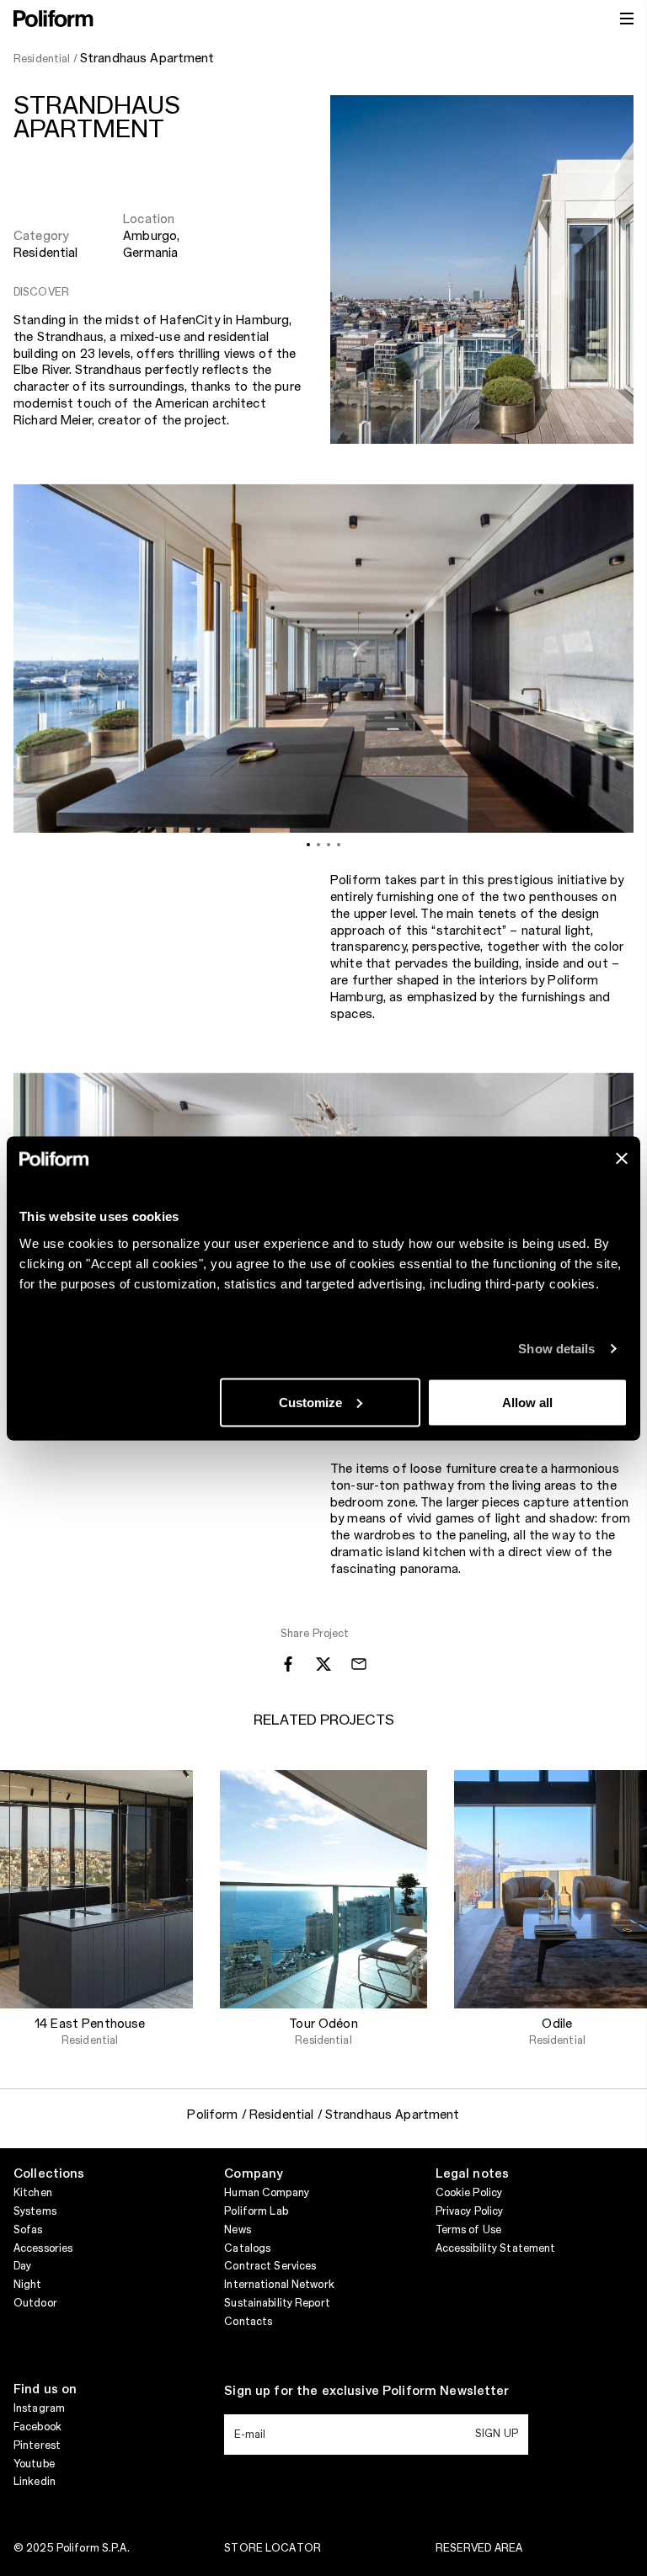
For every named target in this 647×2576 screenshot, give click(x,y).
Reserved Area (479, 2548)
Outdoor (35, 2303)
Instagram (39, 2408)
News (237, 2230)
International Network (279, 2285)
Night (28, 2285)
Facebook (37, 2427)
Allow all (527, 1402)
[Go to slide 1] (308, 845)
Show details (556, 1349)
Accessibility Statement (496, 2248)
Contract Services (270, 2266)
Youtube (34, 2464)
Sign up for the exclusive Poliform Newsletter (366, 2392)
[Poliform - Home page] (53, 19)
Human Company (267, 2193)
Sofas (28, 2230)
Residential (46, 253)
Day (22, 2266)
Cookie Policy (469, 2193)
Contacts (248, 2322)
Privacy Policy (470, 2211)
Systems (35, 2211)
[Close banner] (622, 1158)
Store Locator (273, 2548)
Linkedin (35, 2482)
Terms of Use (468, 2230)
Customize (310, 1402)
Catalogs (247, 2248)
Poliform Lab (256, 2211)
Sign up (497, 2434)
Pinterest (37, 2445)
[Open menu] (627, 19)
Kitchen (33, 2193)
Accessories (43, 2248)
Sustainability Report (277, 2303)
